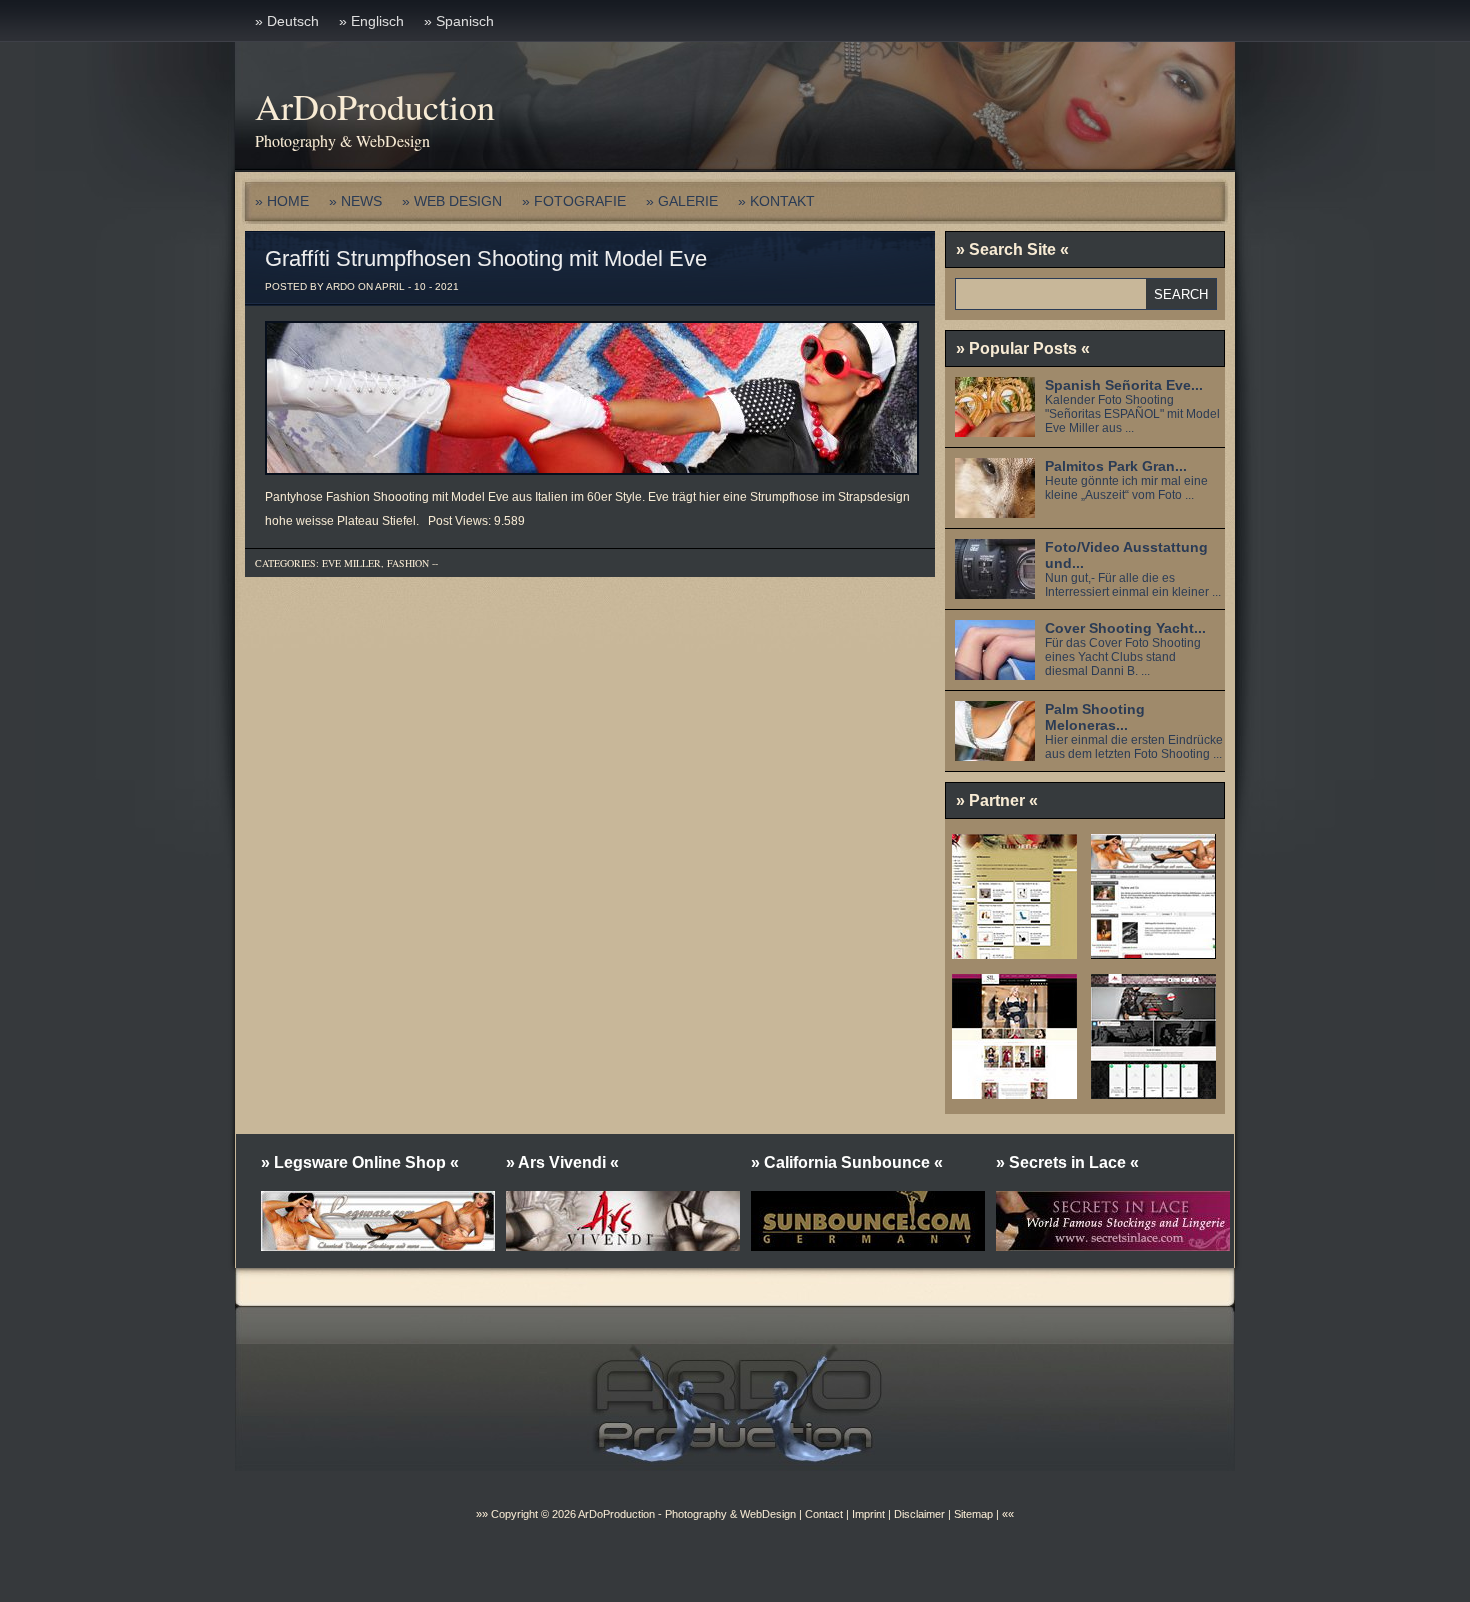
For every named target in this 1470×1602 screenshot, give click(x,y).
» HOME (282, 201)
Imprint (868, 1514)
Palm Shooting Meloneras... (1095, 717)
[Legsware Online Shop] (1153, 952)
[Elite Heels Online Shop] (1014, 952)
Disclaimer (919, 1514)
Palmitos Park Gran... (1116, 466)
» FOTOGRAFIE (574, 201)
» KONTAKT (776, 201)
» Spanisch (459, 21)
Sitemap (972, 1514)
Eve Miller (351, 563)
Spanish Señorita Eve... (1124, 385)
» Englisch (371, 21)
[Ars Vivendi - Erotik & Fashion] (1153, 1092)
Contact (824, 1514)
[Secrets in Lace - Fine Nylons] (1014, 1092)
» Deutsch (287, 21)
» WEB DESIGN (452, 201)
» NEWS (355, 201)
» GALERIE (682, 201)
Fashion (408, 563)
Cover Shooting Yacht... (1125, 628)
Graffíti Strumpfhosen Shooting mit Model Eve (486, 258)
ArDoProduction (375, 106)
